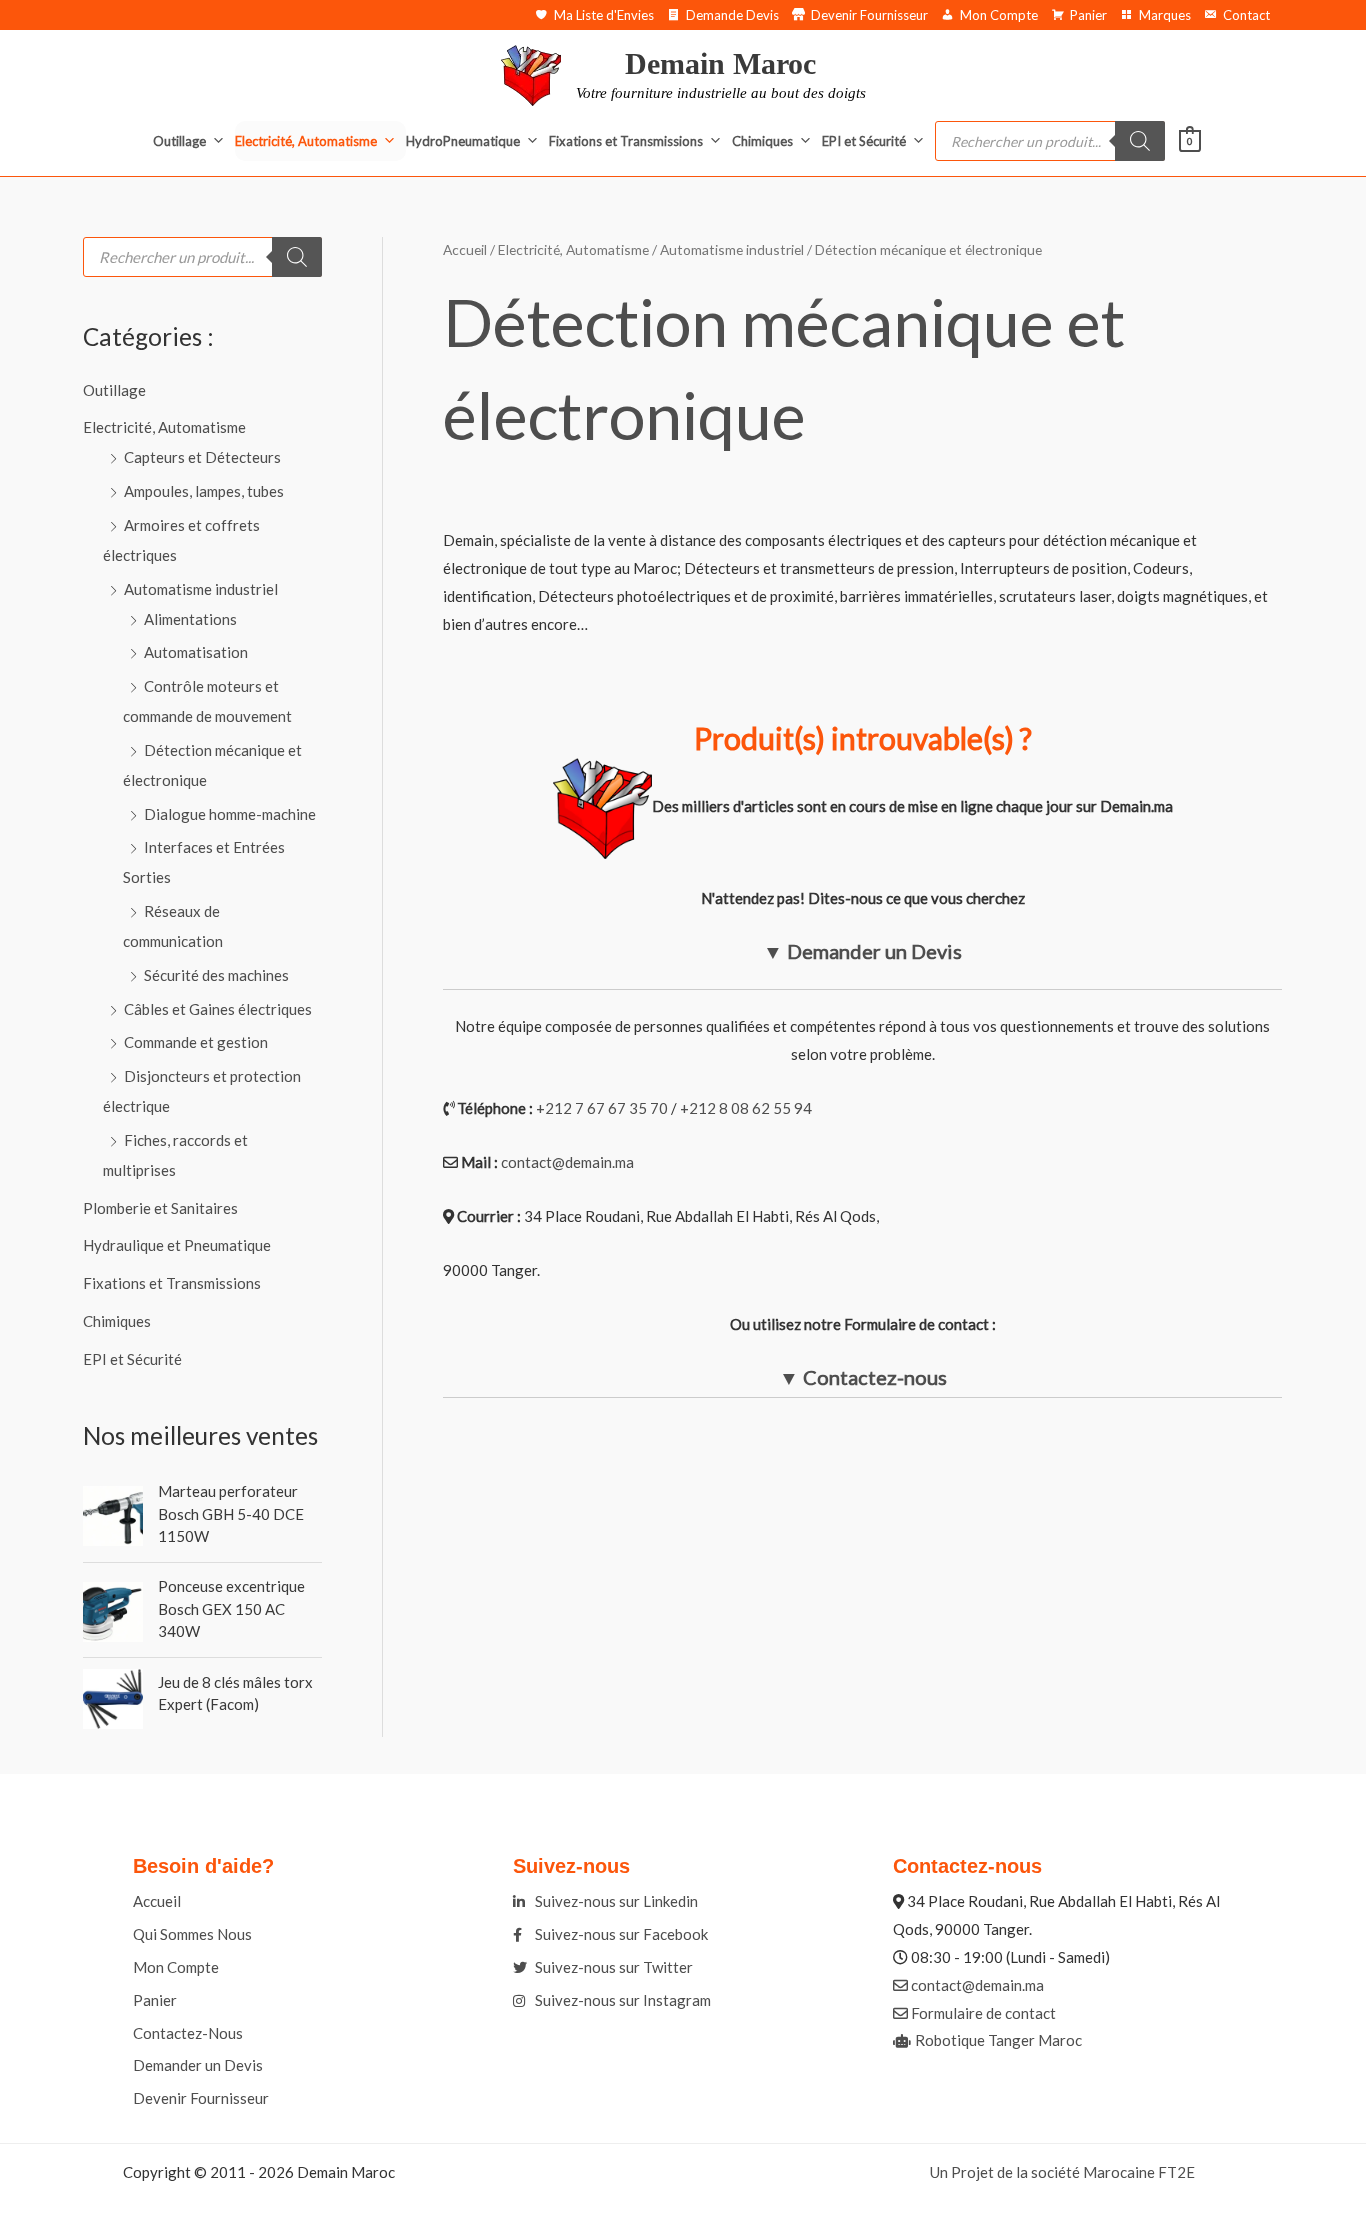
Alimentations (190, 619)
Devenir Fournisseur (869, 15)
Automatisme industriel (201, 589)
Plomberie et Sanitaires (160, 1208)
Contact (1246, 15)
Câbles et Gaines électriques (218, 1009)
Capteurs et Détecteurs (202, 457)
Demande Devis (732, 15)
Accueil (465, 249)
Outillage (179, 141)
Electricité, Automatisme (306, 141)
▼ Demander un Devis (862, 951)
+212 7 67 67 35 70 (602, 1108)
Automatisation (196, 652)
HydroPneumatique (463, 141)
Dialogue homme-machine (230, 814)
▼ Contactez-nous (863, 1377)
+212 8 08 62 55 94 (746, 1108)
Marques (1165, 15)
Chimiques (762, 141)
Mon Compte (999, 15)
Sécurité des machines (216, 975)
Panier (1088, 15)
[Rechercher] (1140, 141)
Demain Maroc (720, 63)
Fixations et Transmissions (626, 141)
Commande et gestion (196, 1042)
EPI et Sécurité (864, 141)
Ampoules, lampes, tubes (204, 491)
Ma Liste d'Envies (604, 15)
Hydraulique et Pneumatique (177, 1245)
